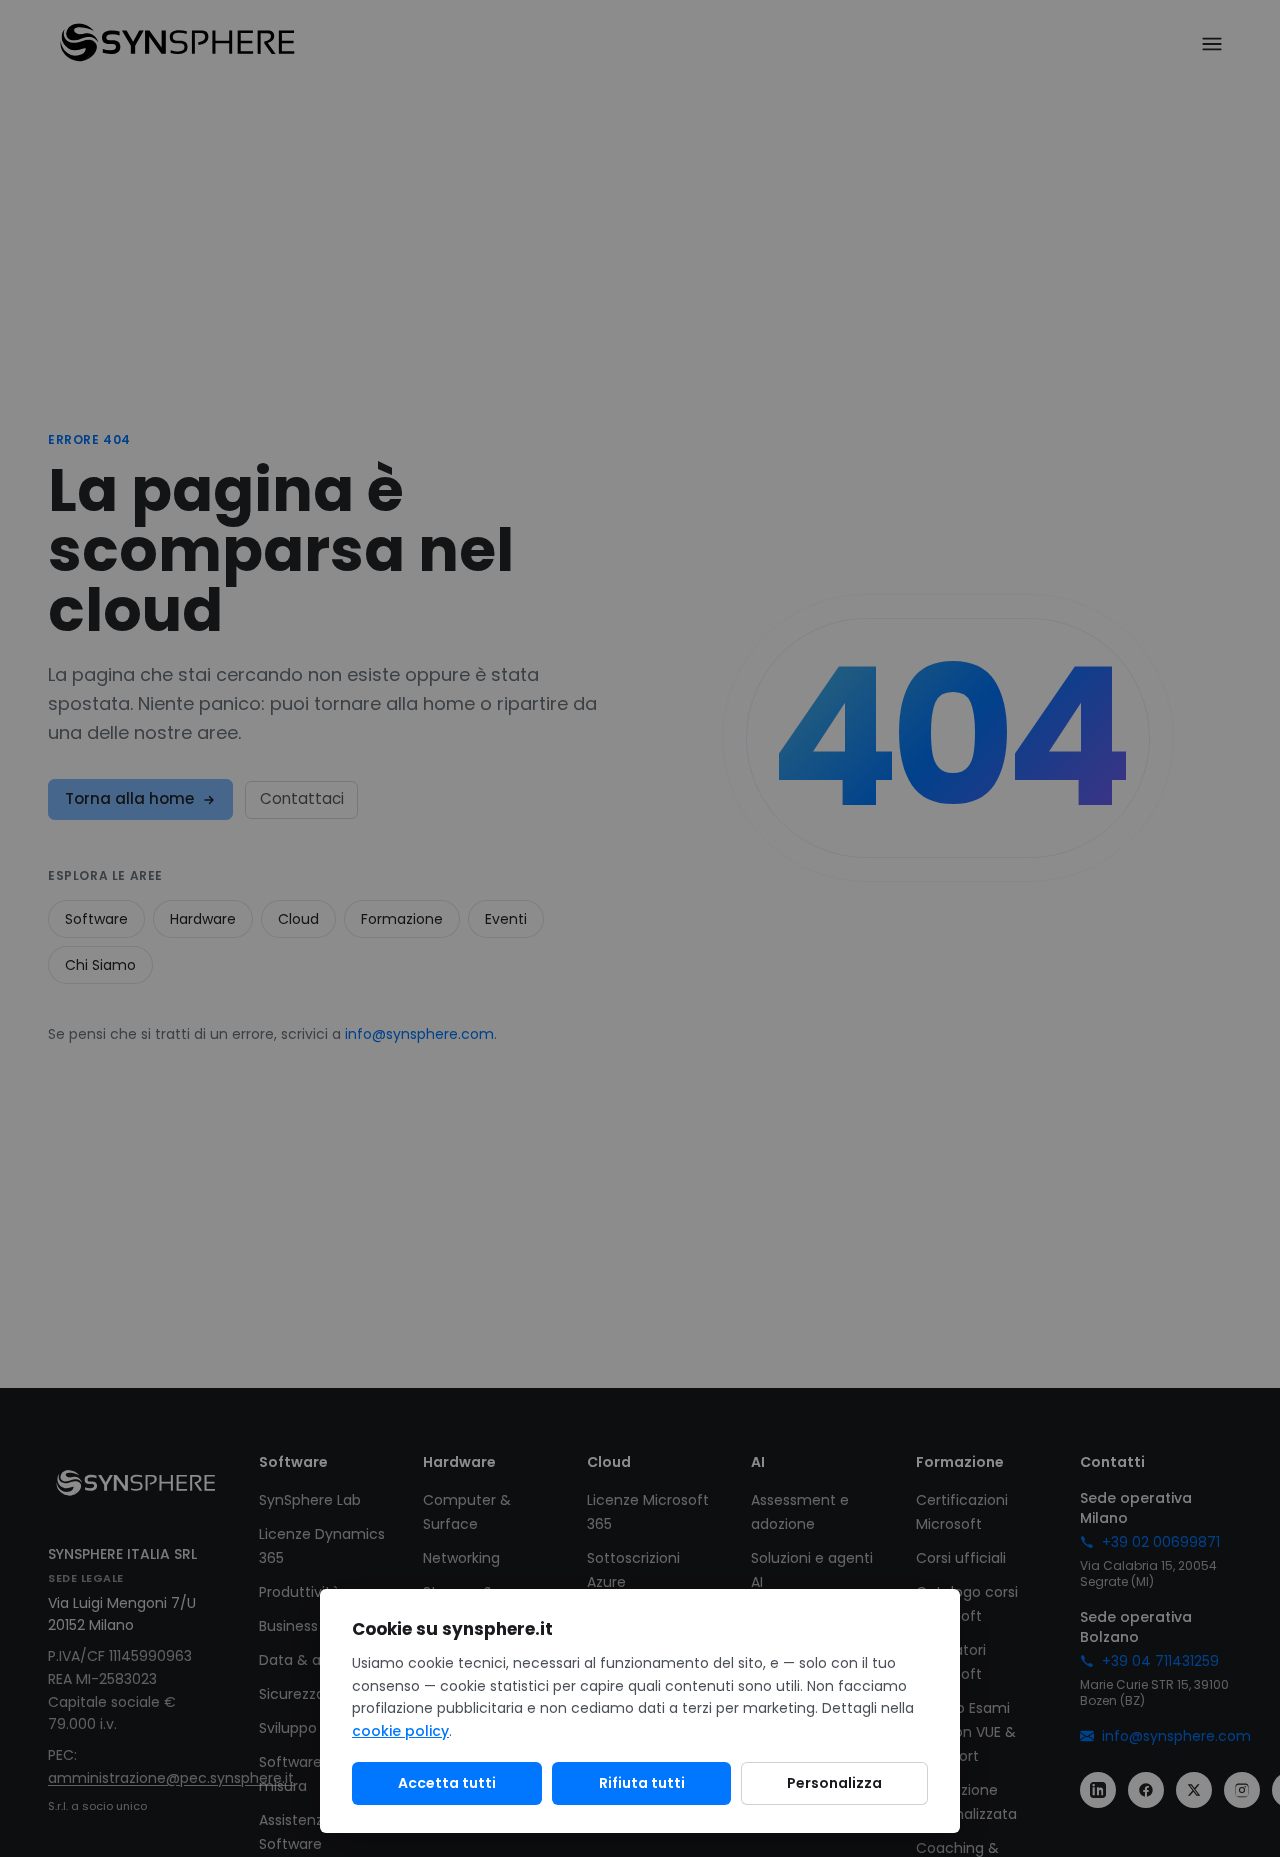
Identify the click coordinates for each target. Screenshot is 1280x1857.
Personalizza (834, 1783)
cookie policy (400, 1731)
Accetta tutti (447, 1783)
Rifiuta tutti (642, 1783)
